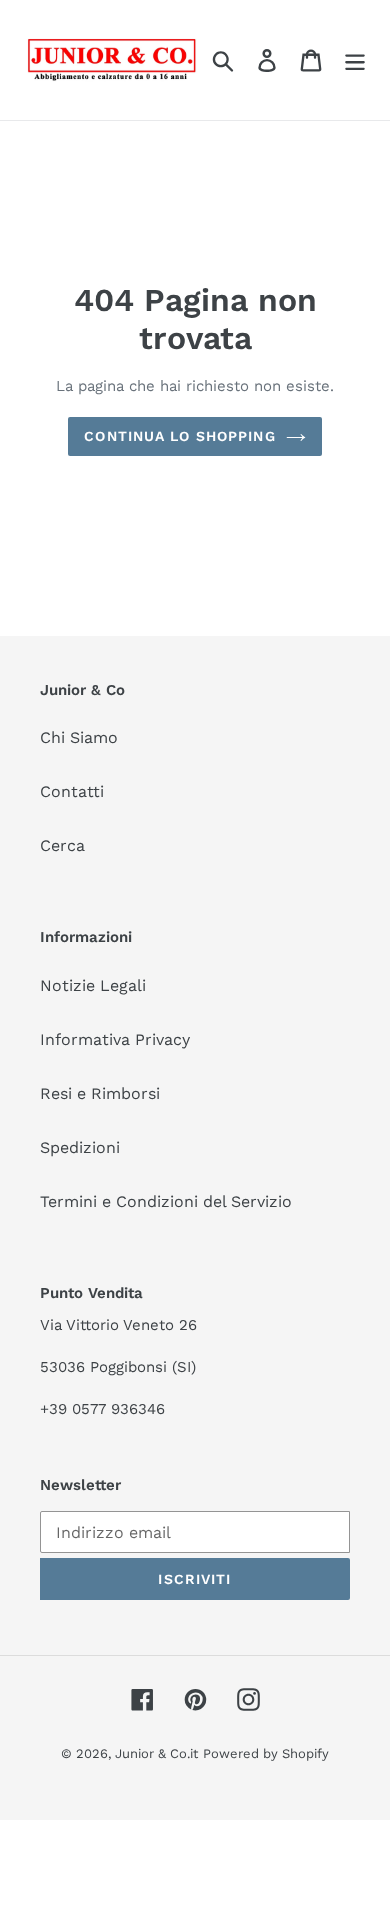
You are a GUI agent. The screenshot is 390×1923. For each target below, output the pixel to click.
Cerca (62, 845)
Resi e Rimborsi (100, 1093)
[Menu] (355, 60)
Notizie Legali (93, 985)
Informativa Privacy (115, 1039)
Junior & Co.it (156, 1753)
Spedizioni (80, 1147)
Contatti (72, 791)
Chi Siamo (79, 737)
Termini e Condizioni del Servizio (166, 1201)
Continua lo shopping (179, 436)
